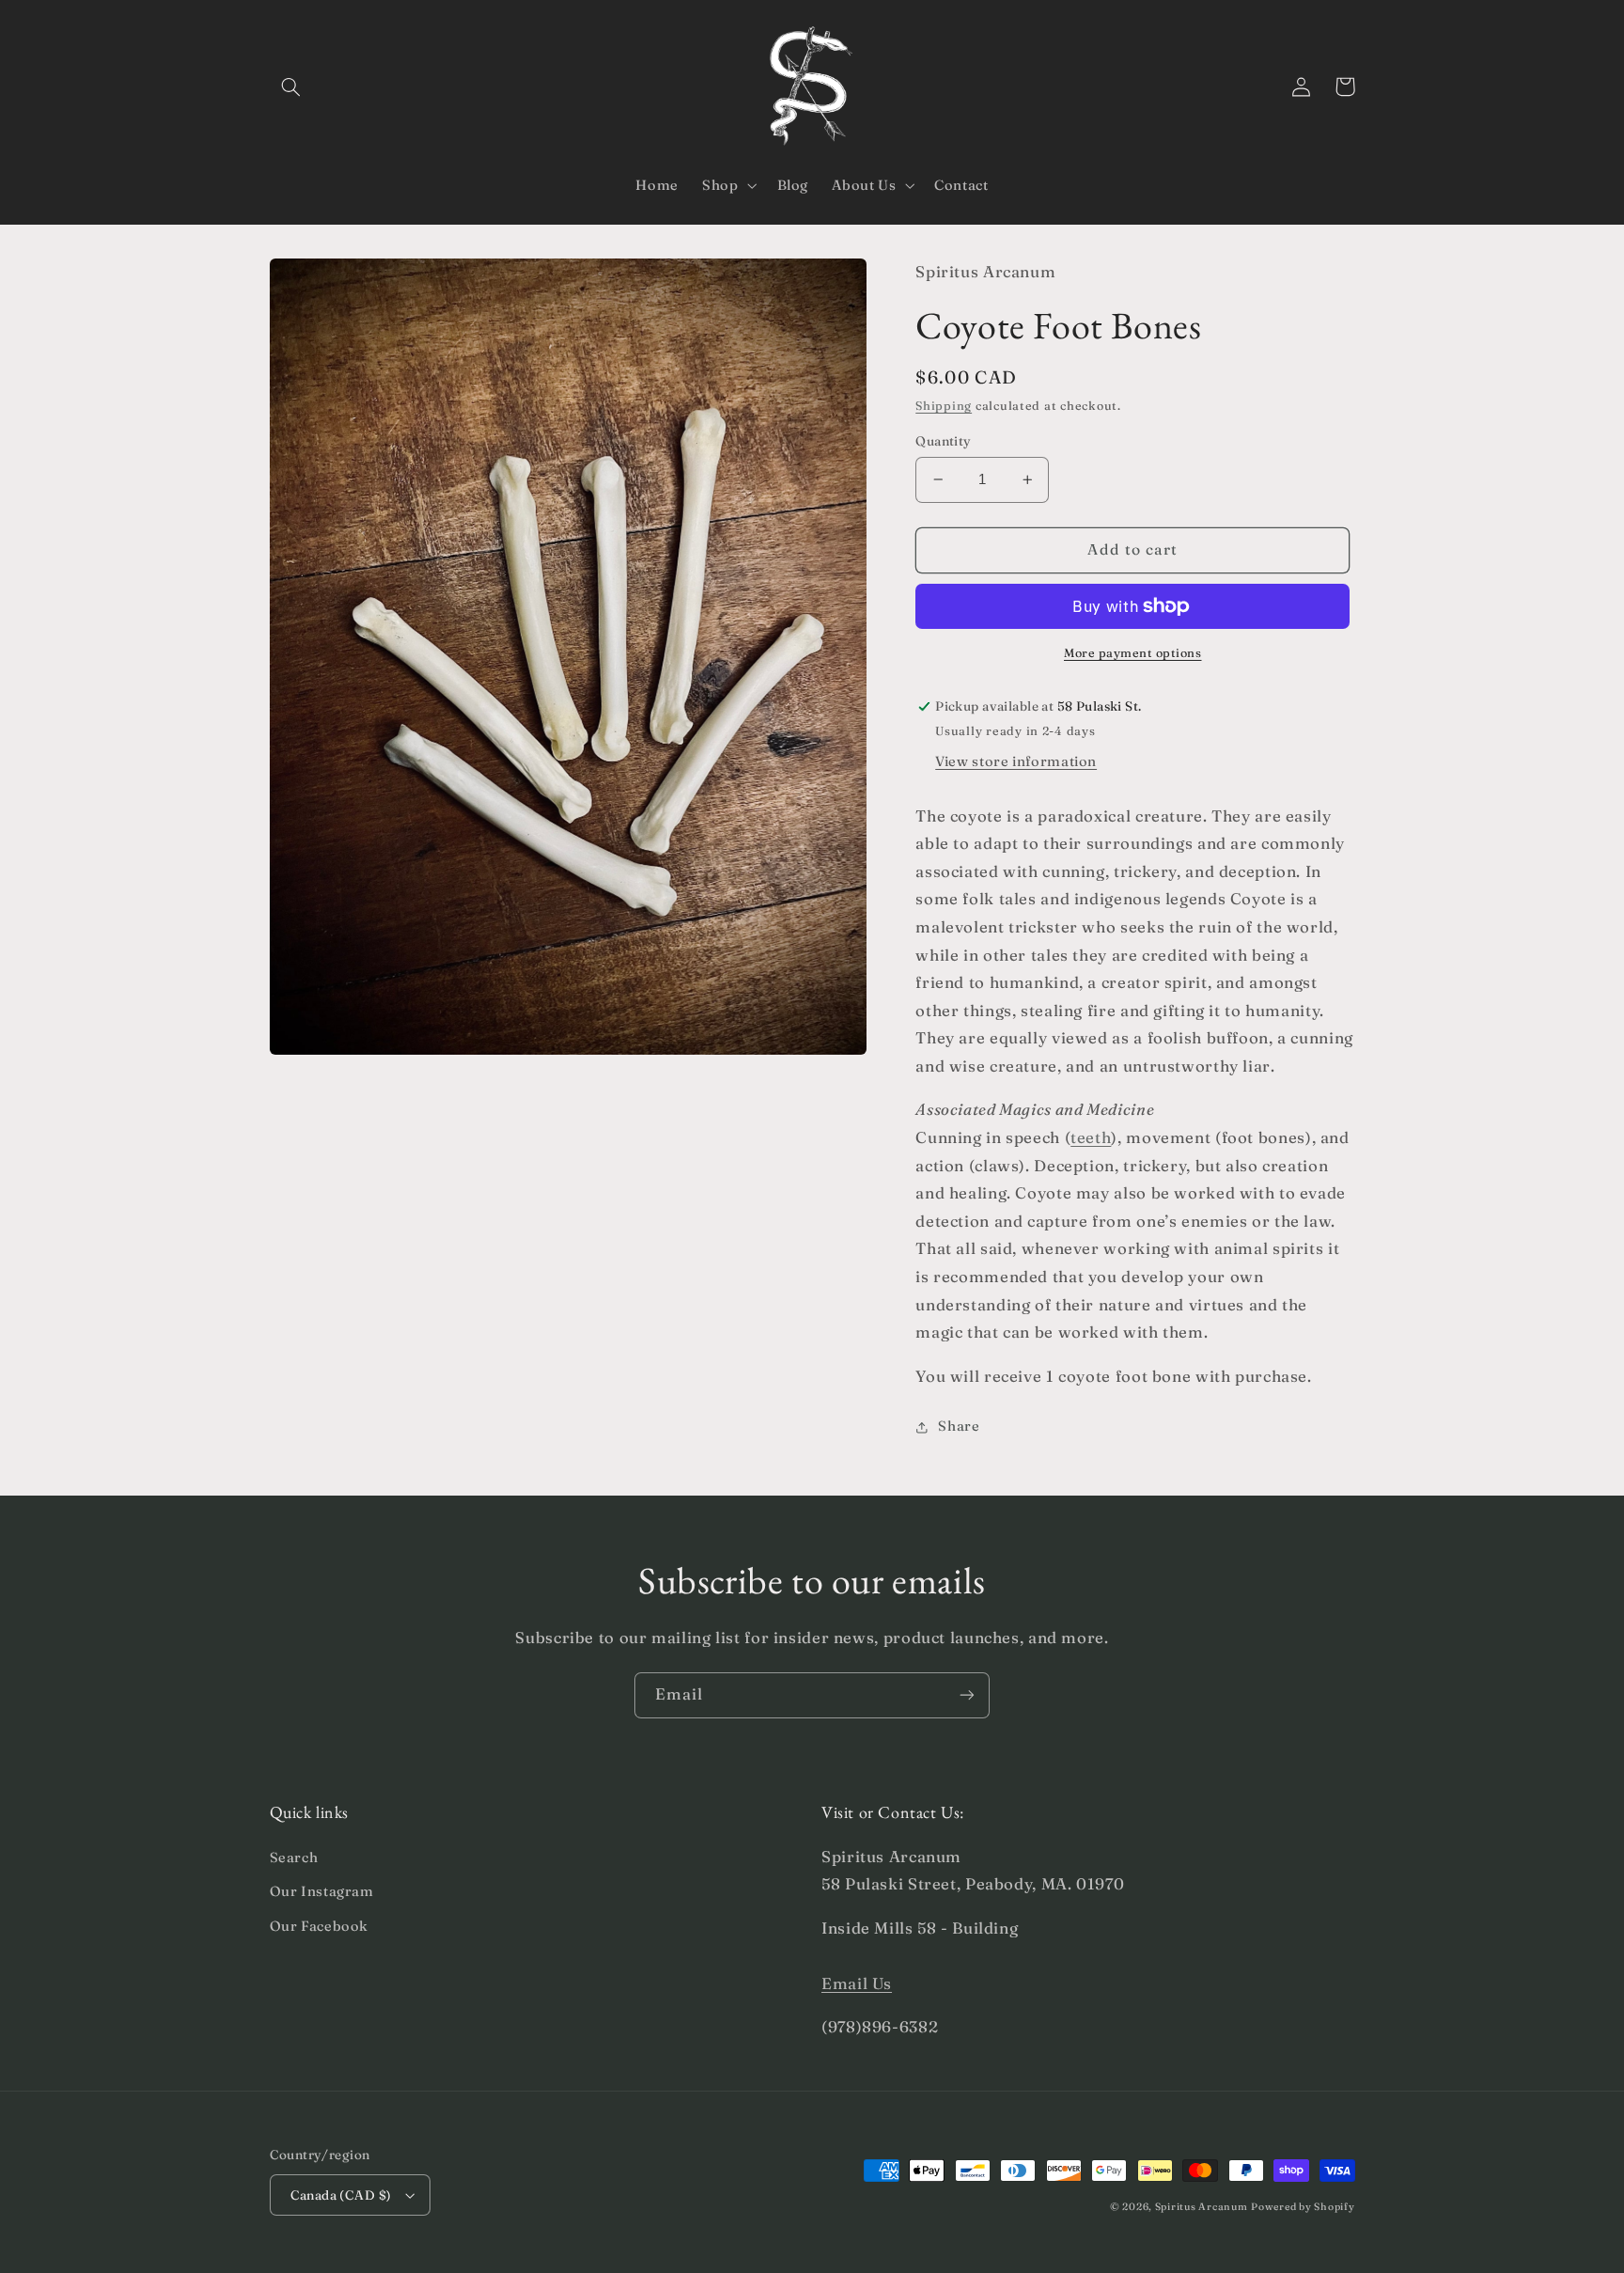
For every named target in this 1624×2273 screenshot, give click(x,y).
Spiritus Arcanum (1202, 2207)
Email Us (857, 1983)
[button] (291, 86)
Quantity (943, 441)
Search (294, 1858)
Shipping (944, 407)
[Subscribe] (967, 1695)
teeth (1091, 1137)
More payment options (1133, 653)
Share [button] (959, 1427)
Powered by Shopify (1303, 2207)
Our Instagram (322, 1891)
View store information (1016, 761)
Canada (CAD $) (341, 2195)
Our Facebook (320, 1926)
